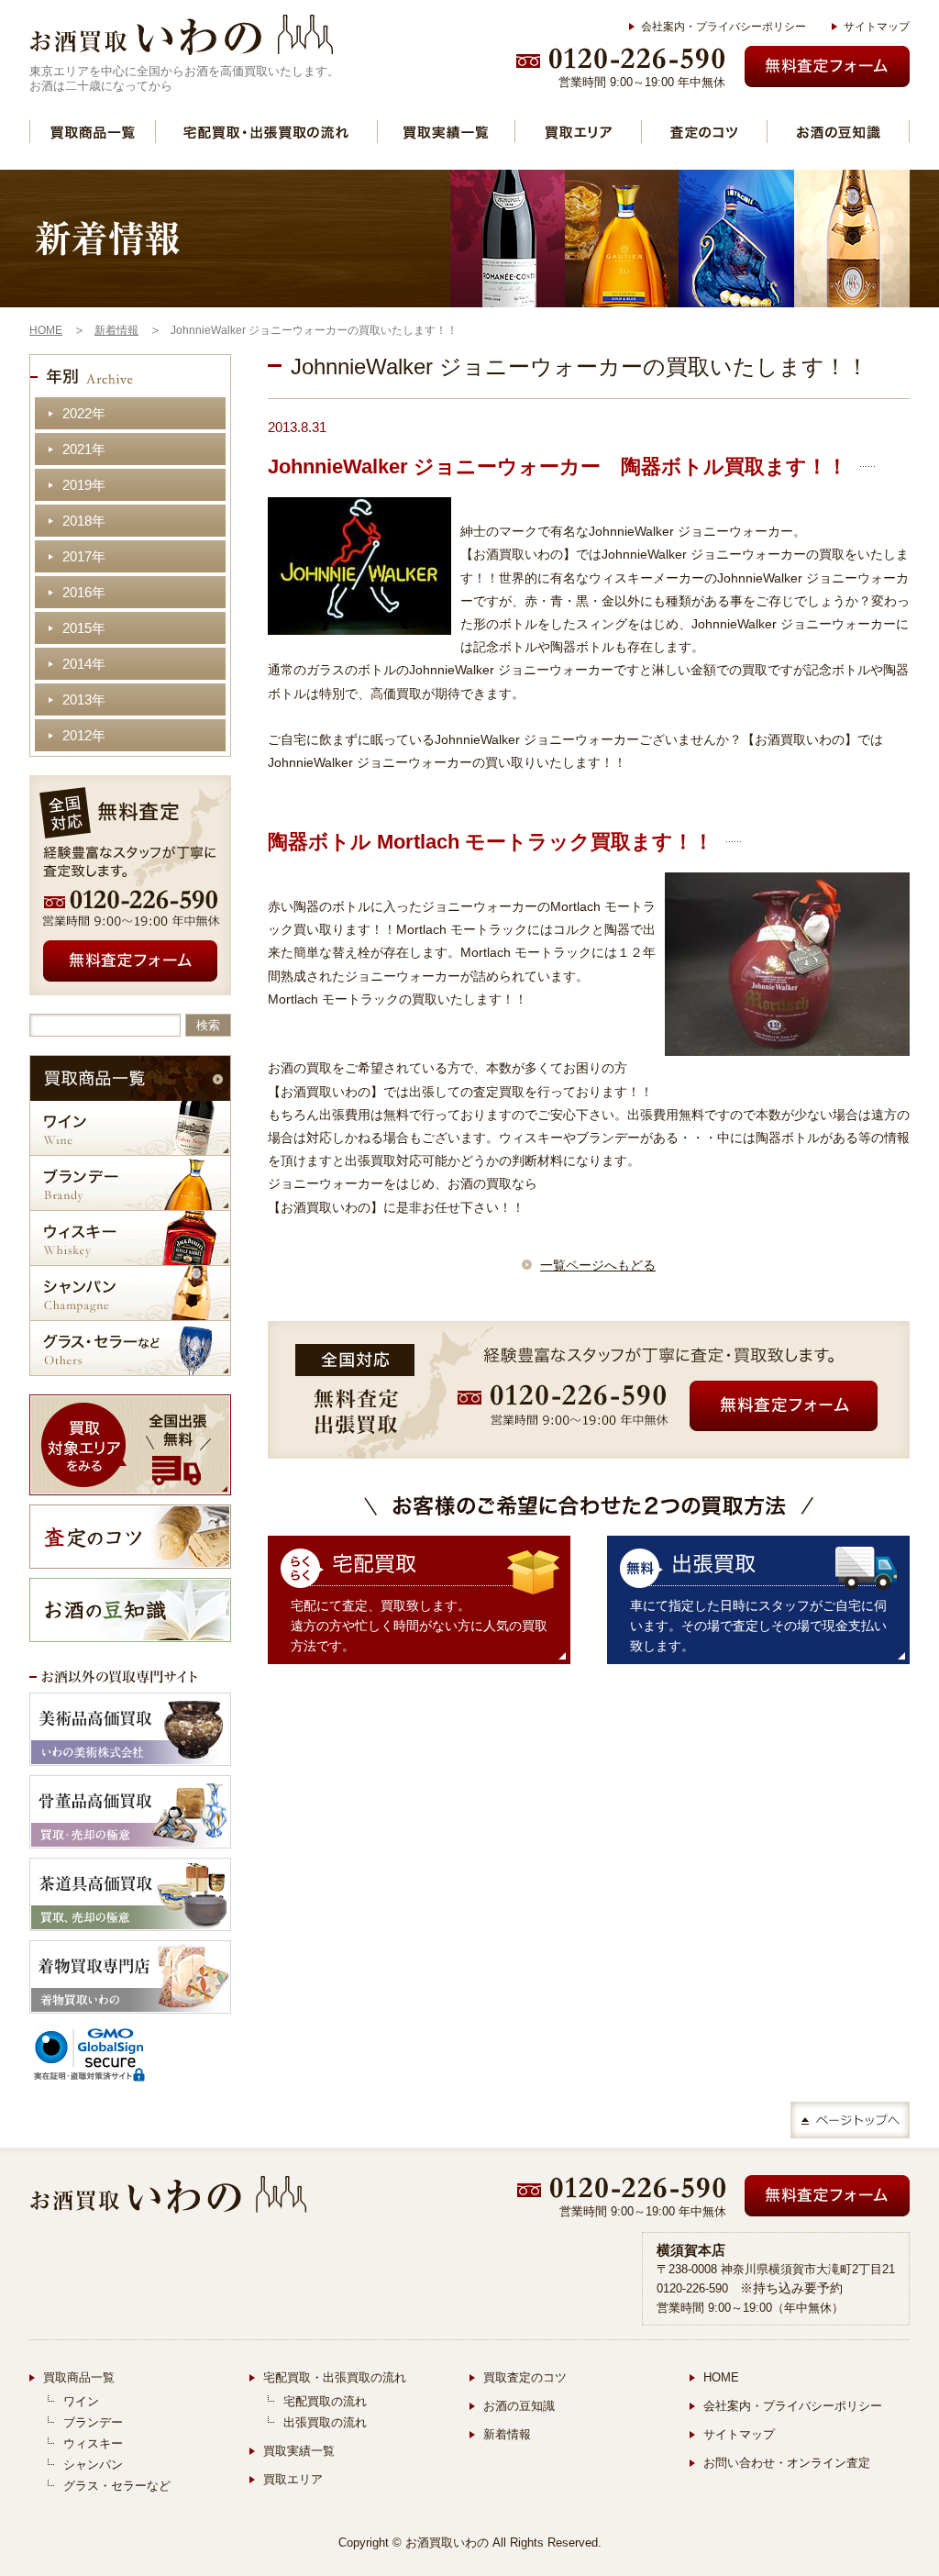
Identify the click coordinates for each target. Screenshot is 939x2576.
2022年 (84, 413)
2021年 (84, 449)
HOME (721, 2377)
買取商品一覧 (93, 132)
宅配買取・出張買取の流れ (266, 132)
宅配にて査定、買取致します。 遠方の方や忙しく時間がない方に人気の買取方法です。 (419, 1626)
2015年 (84, 628)
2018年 (84, 521)
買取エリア (578, 132)
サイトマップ (877, 27)
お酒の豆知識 (838, 132)
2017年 (84, 556)
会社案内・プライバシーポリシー (724, 27)
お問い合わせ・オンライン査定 (787, 2463)
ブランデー (130, 1183)
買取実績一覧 (446, 132)
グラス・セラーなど (130, 1348)
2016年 (84, 592)
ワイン (130, 1128)
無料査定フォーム (827, 67)
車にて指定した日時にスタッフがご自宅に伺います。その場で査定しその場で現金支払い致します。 (758, 1626)
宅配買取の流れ (325, 2401)
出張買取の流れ (325, 2422)
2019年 (84, 485)
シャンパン (130, 1293)
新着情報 (507, 2434)
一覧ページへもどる (598, 1265)
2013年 (84, 700)
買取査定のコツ (525, 2377)
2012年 (84, 735)
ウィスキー (130, 1238)
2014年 (84, 664)
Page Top (850, 2120)
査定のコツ (704, 132)
